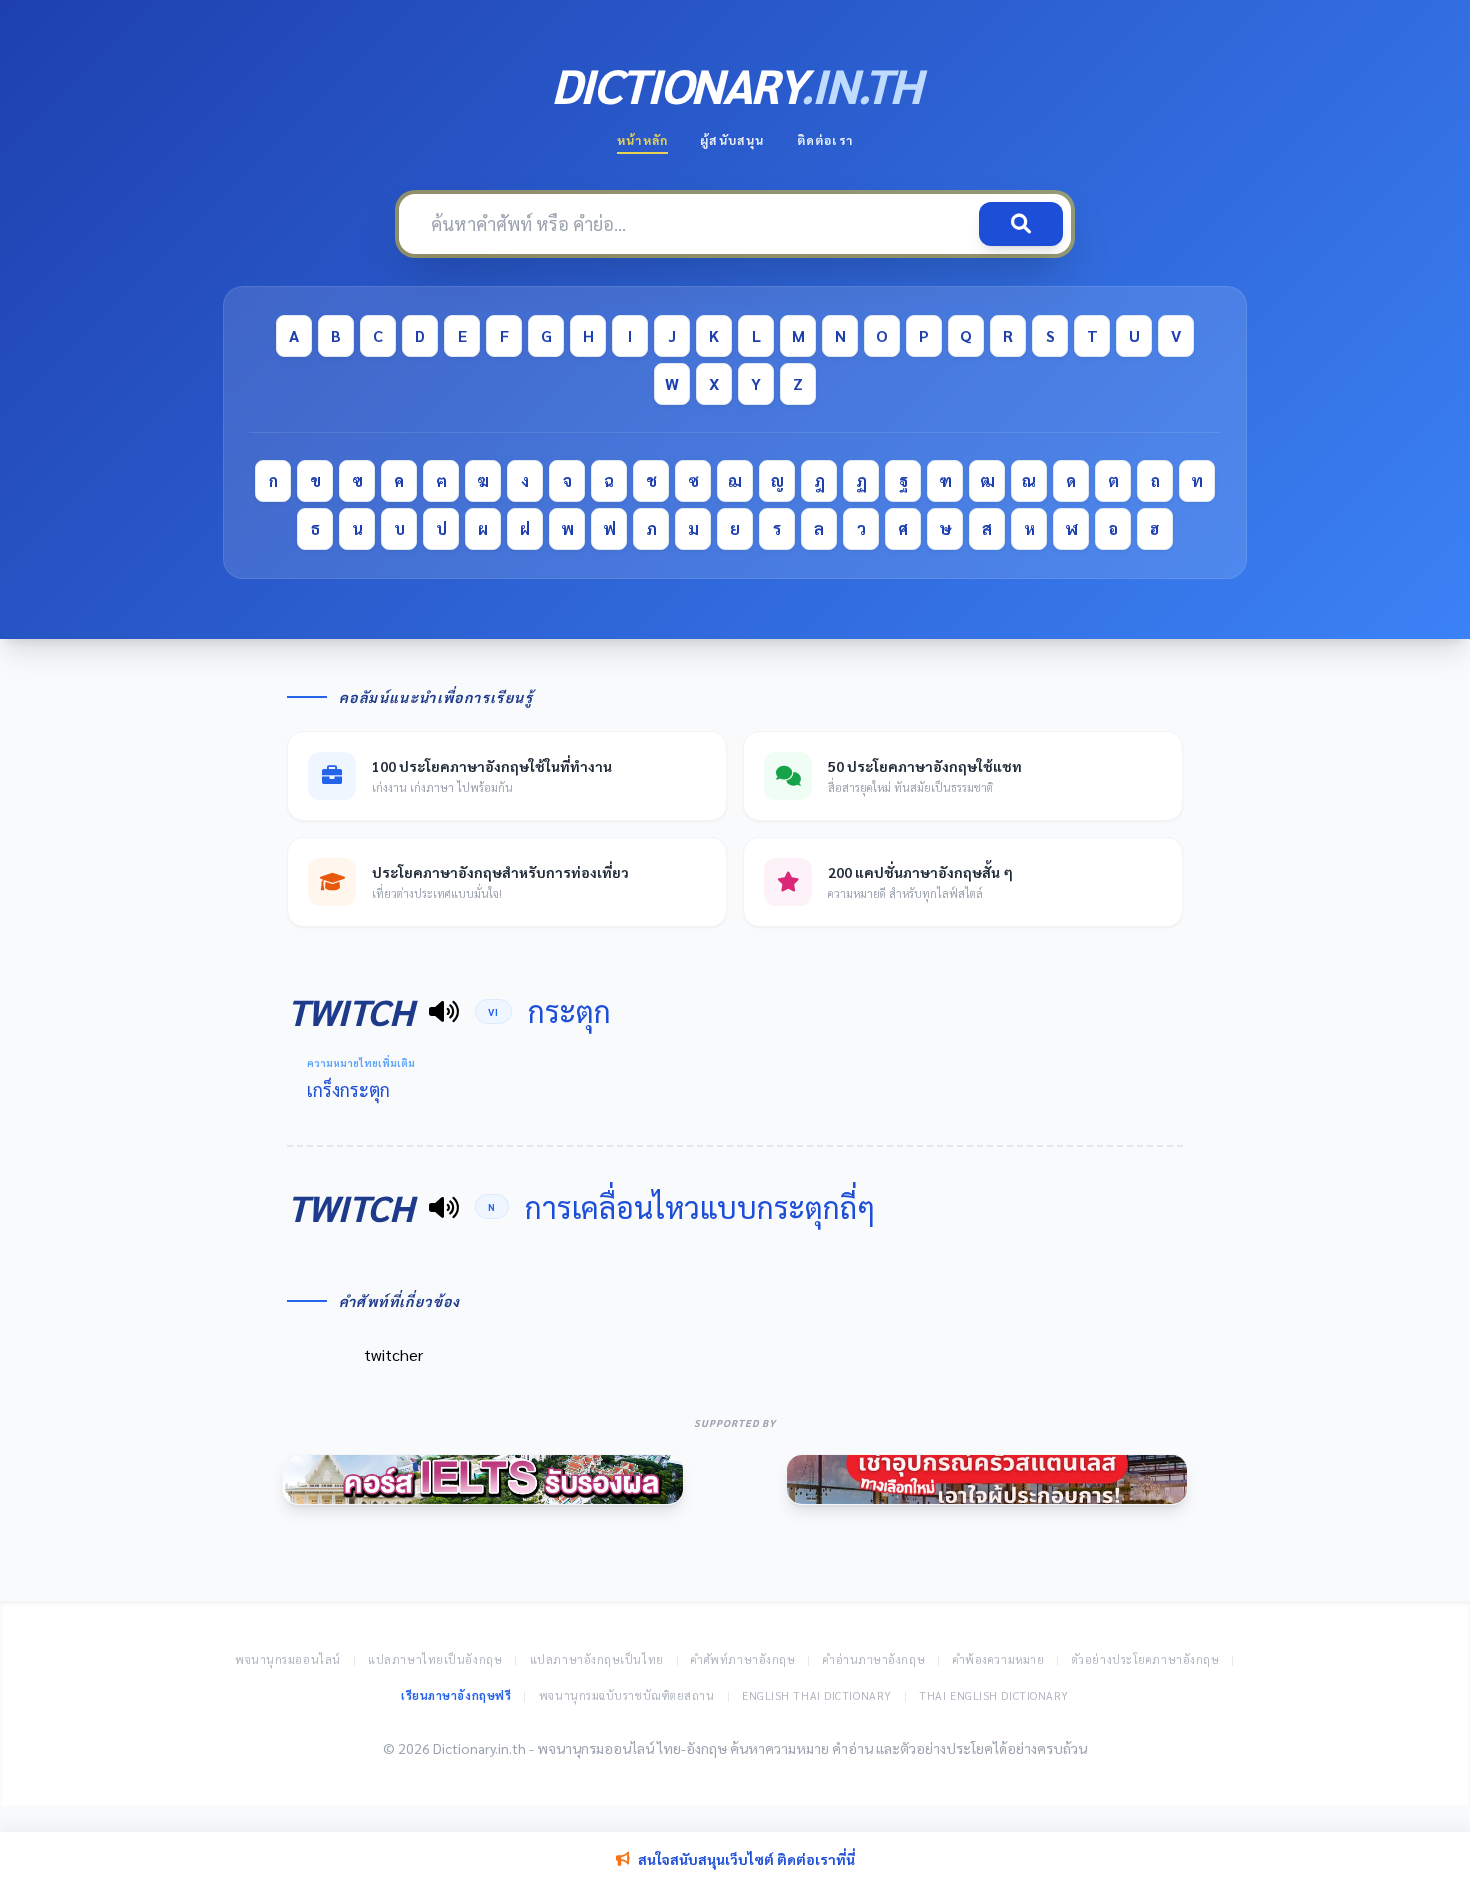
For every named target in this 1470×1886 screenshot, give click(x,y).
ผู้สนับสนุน (732, 140)
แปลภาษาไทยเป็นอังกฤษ (435, 1659)
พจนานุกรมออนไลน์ (288, 1659)
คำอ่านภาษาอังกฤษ (874, 1659)
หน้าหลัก (642, 140)
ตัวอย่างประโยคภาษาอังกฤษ (1146, 1659)
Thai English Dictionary (994, 1695)
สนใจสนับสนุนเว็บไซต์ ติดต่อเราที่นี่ (746, 1859)
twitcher (393, 1354)
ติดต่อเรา (825, 140)
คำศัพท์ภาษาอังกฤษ (743, 1659)
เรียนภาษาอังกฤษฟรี (456, 1695)
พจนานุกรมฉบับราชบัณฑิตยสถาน (627, 1695)
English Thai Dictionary (817, 1695)
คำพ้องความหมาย (999, 1659)
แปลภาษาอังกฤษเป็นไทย (597, 1659)
